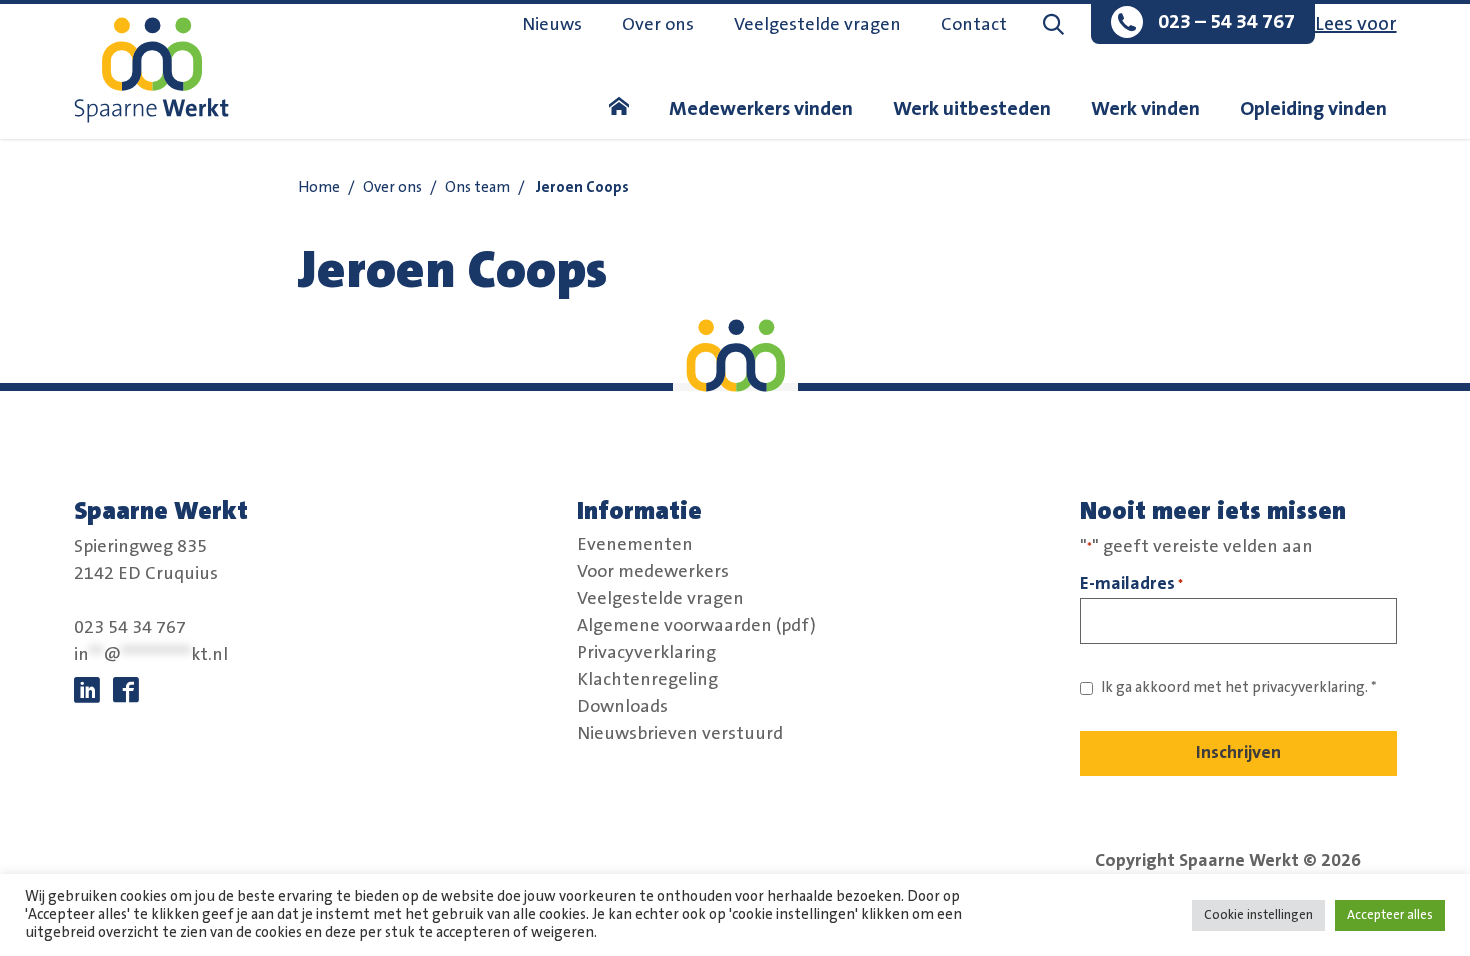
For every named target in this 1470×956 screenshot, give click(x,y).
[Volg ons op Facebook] (126, 691)
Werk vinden (1145, 109)
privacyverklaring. (1310, 687)
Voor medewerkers (653, 572)
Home (319, 187)
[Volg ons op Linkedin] (87, 691)
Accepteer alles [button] (1390, 915)
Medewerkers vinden (761, 109)
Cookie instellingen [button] (1258, 915)
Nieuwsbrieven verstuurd (680, 734)
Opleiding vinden (1313, 109)
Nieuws (552, 25)
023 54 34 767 (130, 628)
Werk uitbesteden (972, 109)
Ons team (477, 187)
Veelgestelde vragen (817, 25)
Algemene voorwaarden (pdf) (696, 626)
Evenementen (635, 545)
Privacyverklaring (646, 653)
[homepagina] (619, 109)
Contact (974, 25)
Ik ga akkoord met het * (1239, 687)
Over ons (658, 25)
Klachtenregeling (647, 680)
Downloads (622, 707)
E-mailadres (1131, 583)
